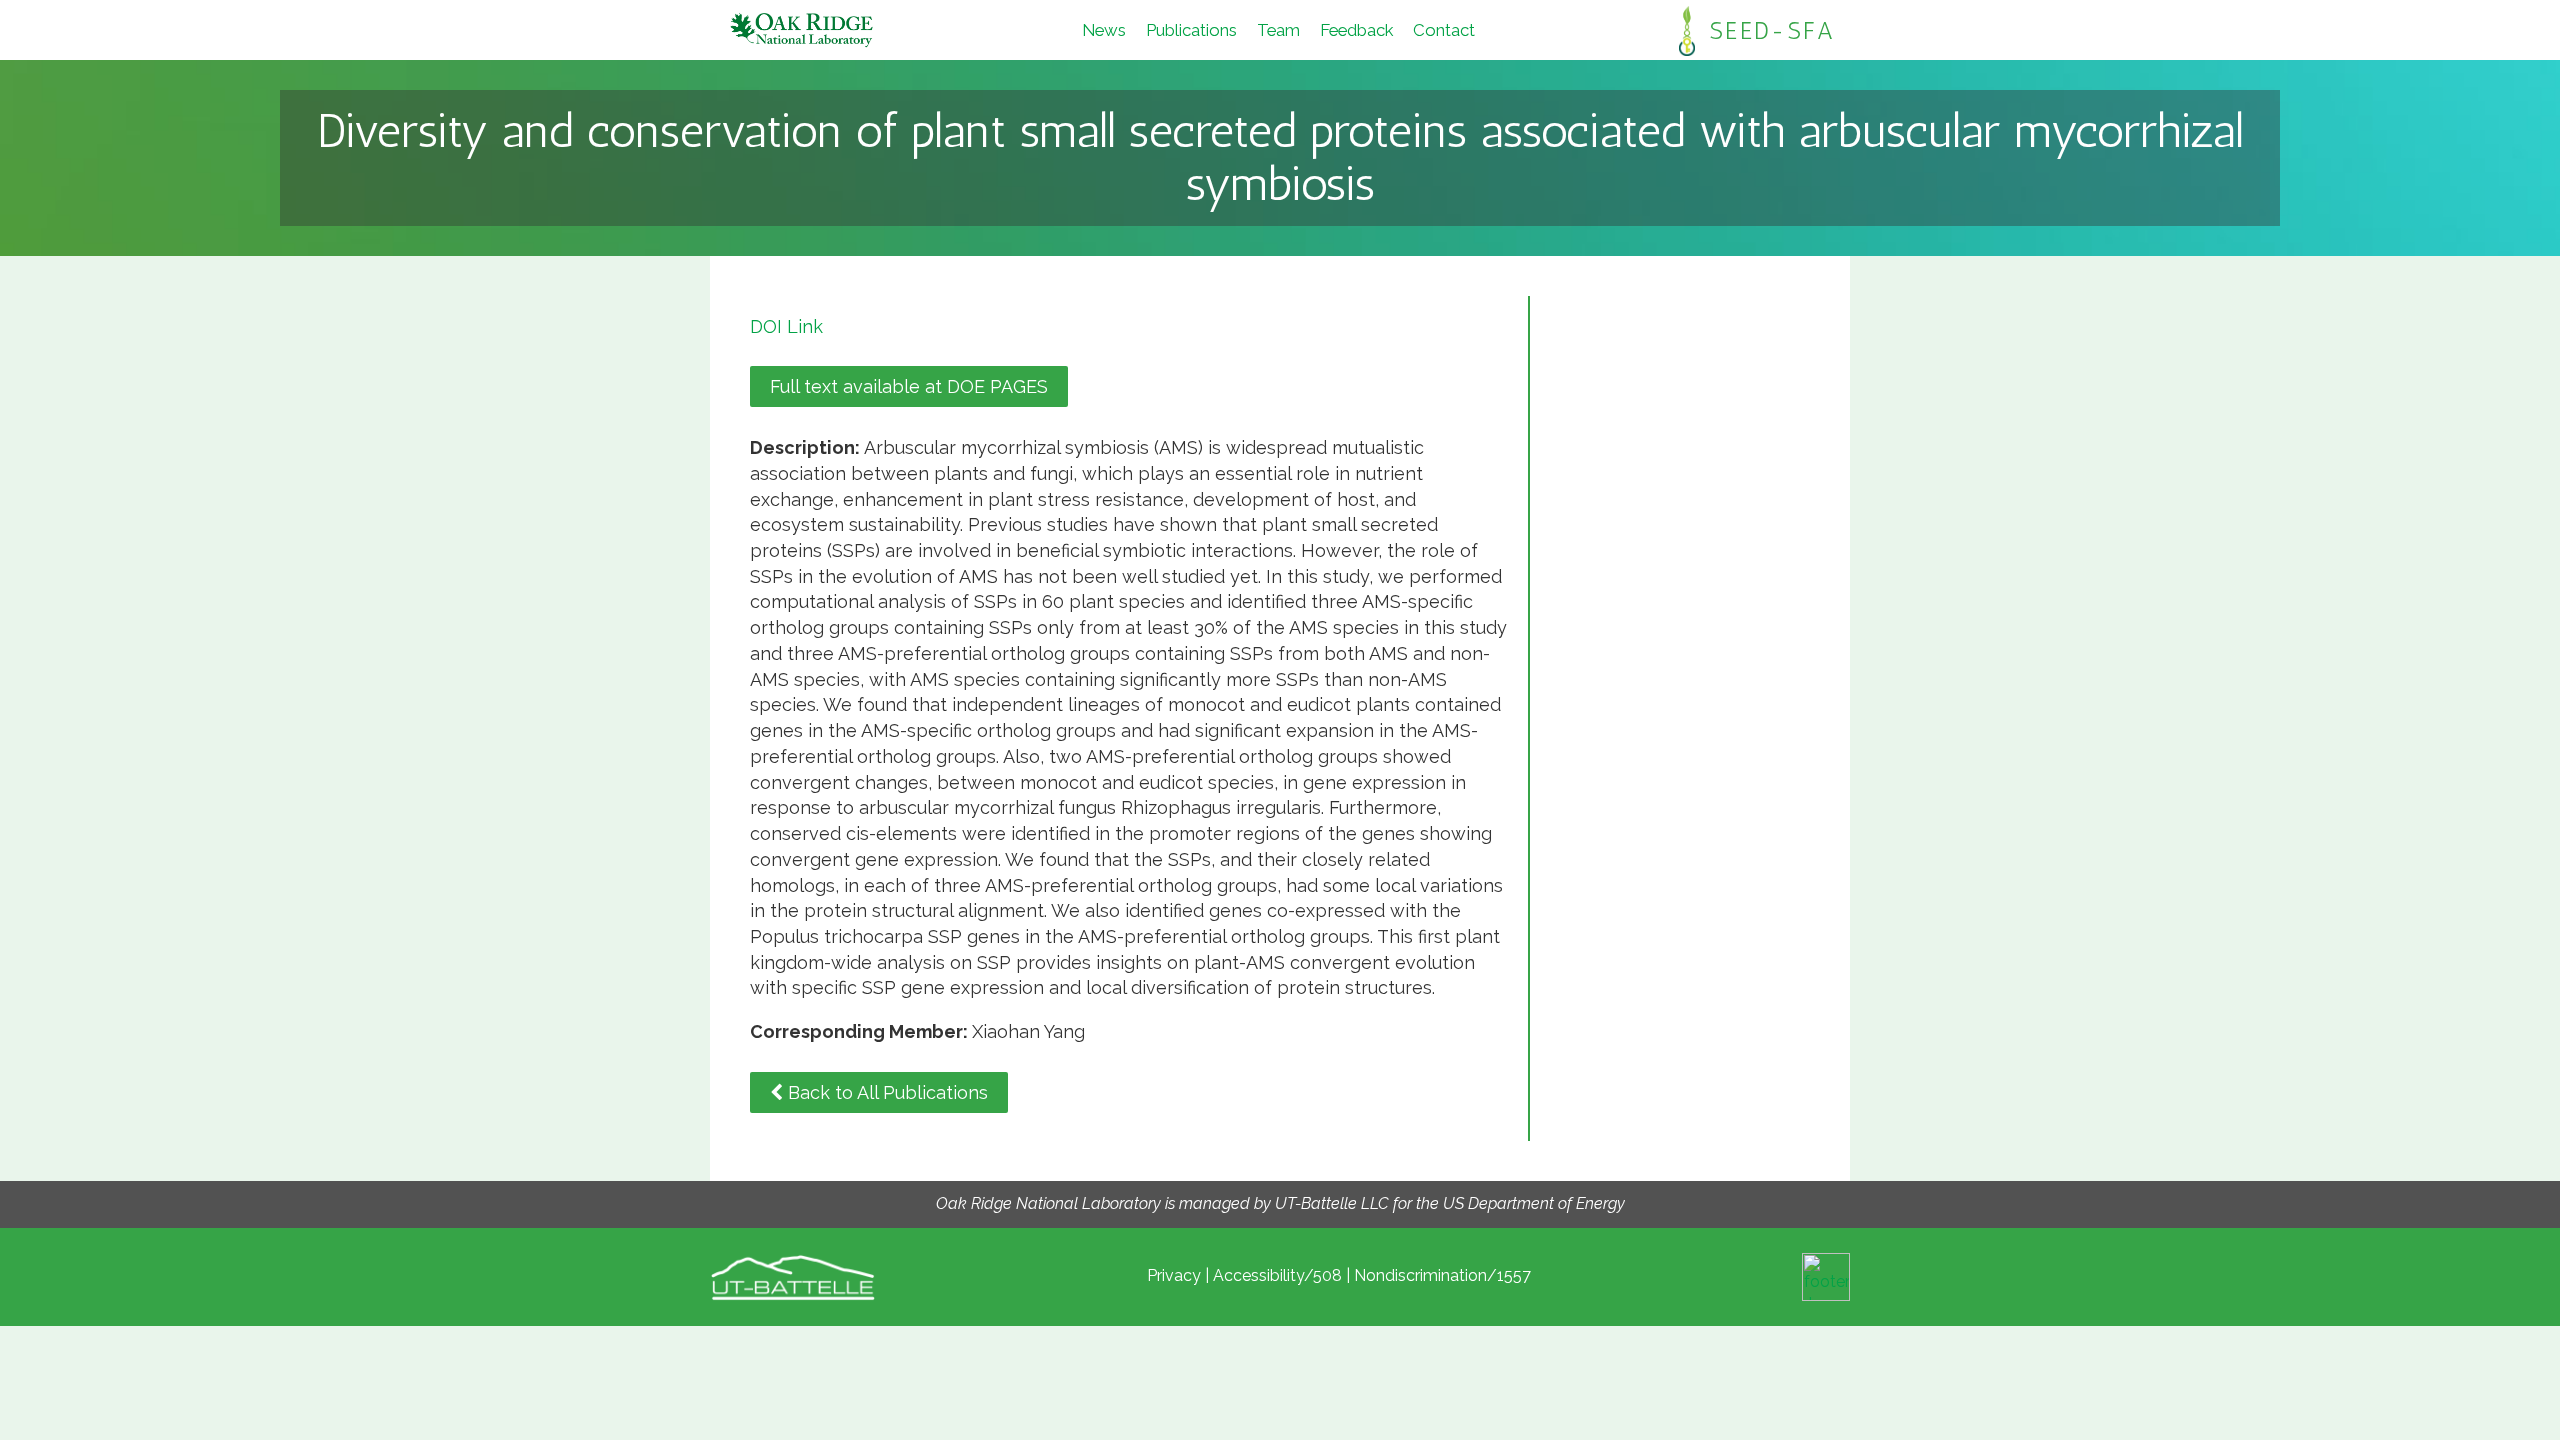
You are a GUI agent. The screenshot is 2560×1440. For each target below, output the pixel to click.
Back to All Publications (885, 1092)
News (1104, 30)
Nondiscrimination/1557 (1442, 1275)
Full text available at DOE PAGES (909, 386)
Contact (1444, 30)
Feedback (1356, 30)
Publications (1191, 30)
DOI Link (786, 326)
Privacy (1174, 1275)
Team (1278, 30)
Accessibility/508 (1277, 1275)
